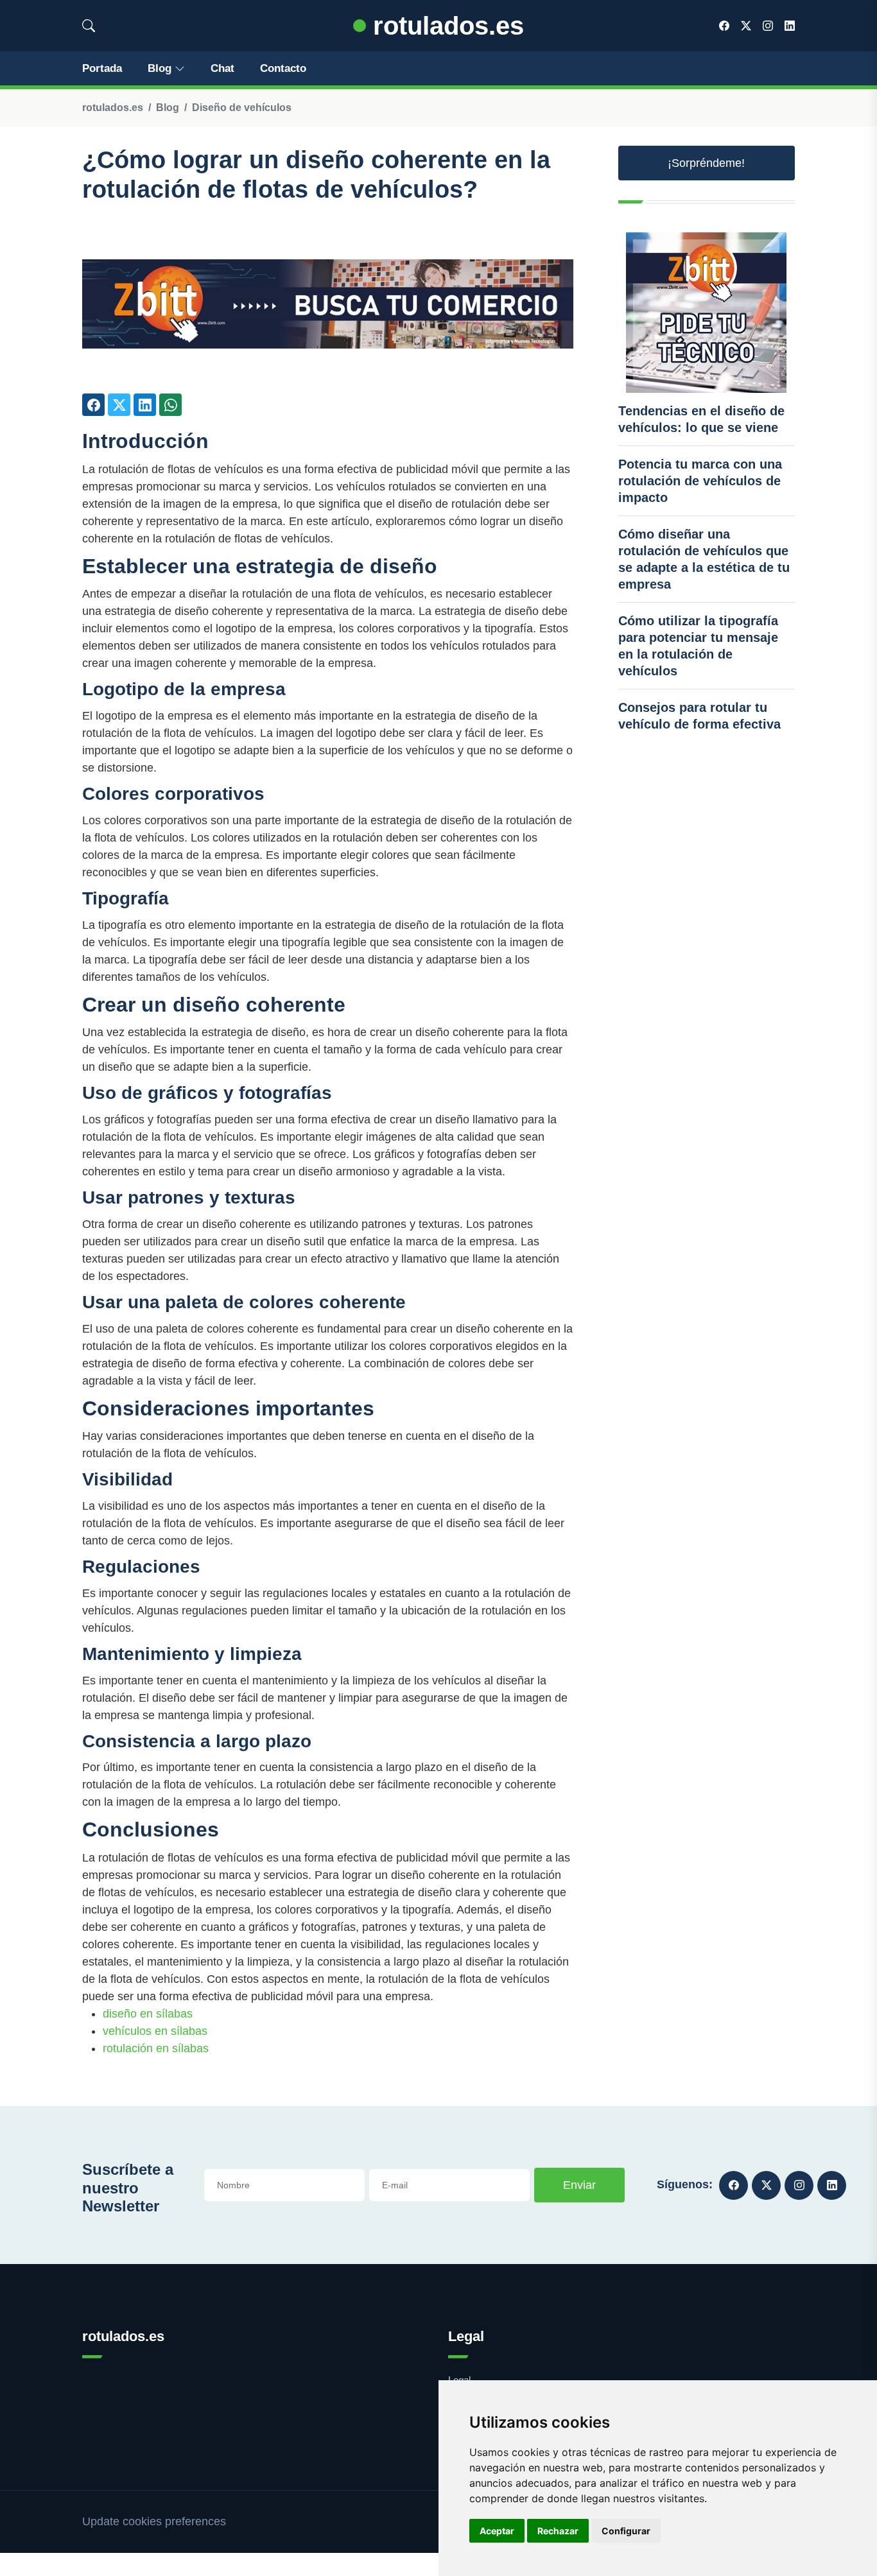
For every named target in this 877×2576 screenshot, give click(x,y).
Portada (102, 68)
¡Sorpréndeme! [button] (706, 163)
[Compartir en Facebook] (93, 405)
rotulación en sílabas (156, 2048)
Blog (160, 68)
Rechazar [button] (558, 2531)
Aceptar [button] (497, 2531)
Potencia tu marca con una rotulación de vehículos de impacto (700, 481)
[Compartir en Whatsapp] (170, 405)
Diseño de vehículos (242, 108)
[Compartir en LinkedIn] (145, 405)
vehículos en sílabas (155, 2031)
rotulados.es (445, 26)
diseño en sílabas (148, 2014)
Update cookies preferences (154, 2521)
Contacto (283, 68)
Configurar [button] (626, 2531)
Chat (222, 68)
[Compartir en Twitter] (119, 405)
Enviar (579, 2185)
